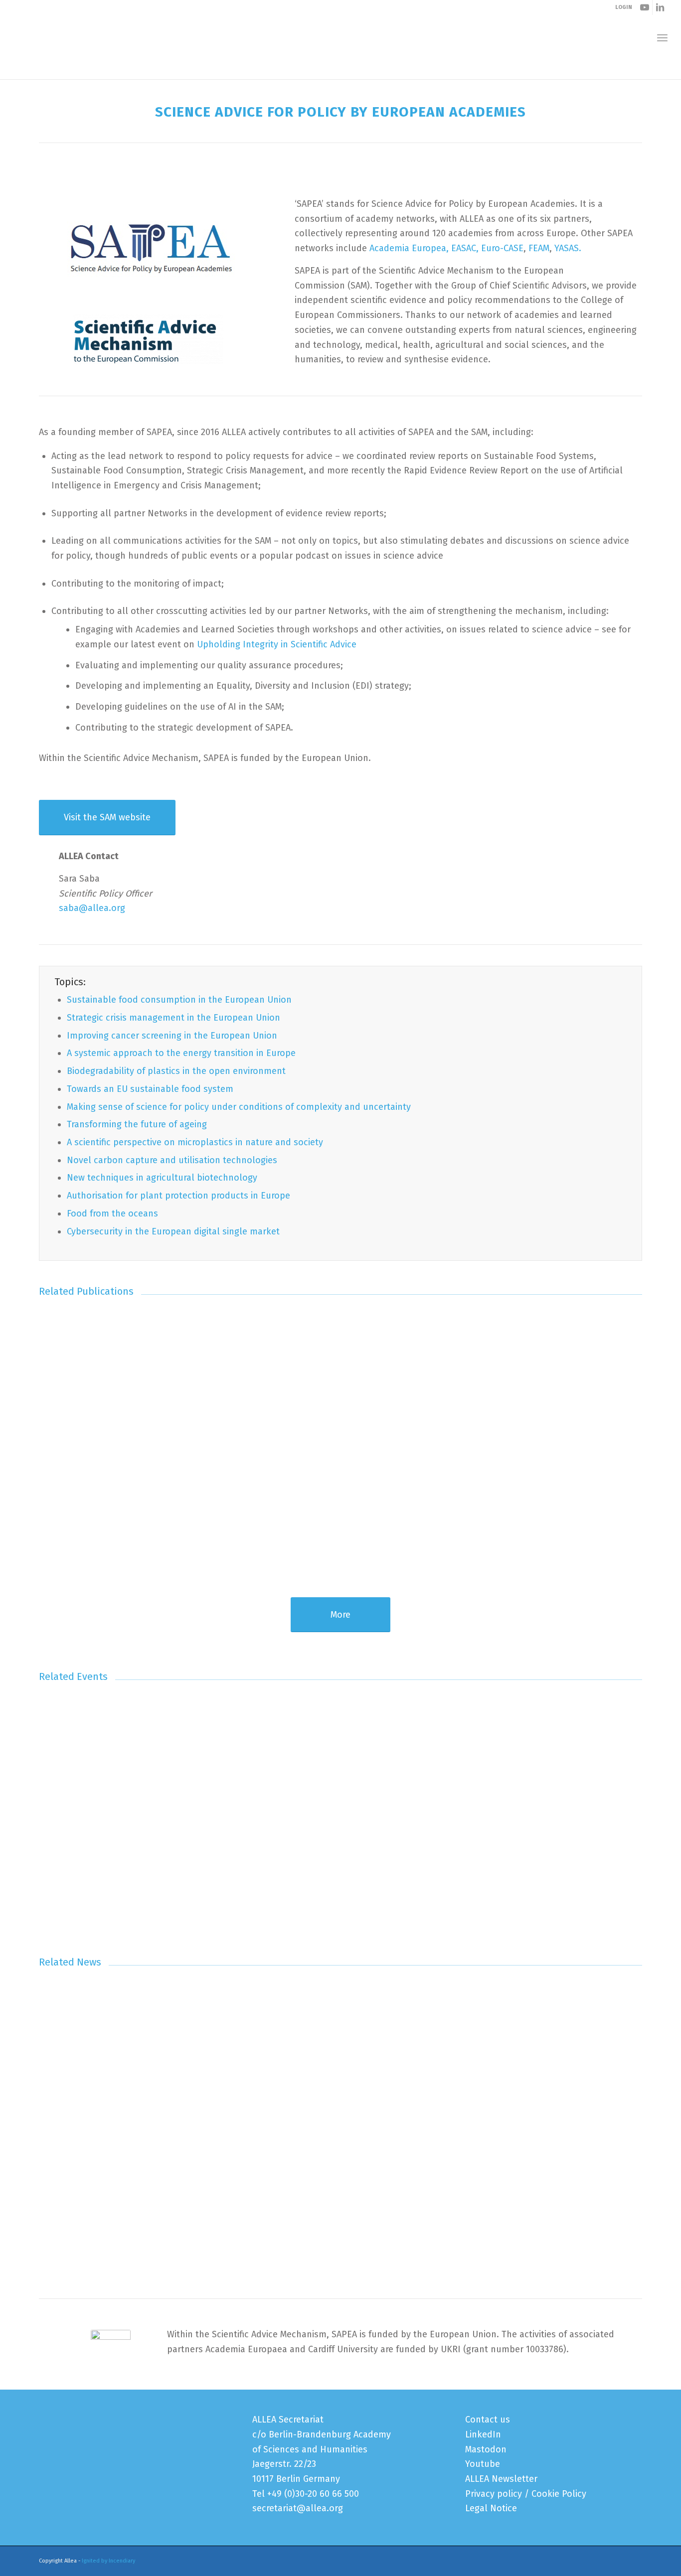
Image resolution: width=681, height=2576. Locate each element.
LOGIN (624, 7)
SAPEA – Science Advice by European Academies (127, 69)
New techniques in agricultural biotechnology (162, 1178)
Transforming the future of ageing (137, 1124)
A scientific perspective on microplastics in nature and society (195, 1142)
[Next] (627, 1424)
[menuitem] (662, 38)
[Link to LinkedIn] (660, 7)
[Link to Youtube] (645, 7)
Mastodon (486, 2449)
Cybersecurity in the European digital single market (173, 1231)
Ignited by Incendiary (108, 2561)
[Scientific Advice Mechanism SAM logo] (149, 339)
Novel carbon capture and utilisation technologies (172, 1160)
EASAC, (465, 248)
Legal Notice (491, 2508)
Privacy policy (494, 2494)
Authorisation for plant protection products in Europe (178, 1196)
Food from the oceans (112, 1213)
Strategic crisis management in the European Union (173, 1018)
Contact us (488, 2420)
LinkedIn (483, 2434)
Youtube (483, 2464)
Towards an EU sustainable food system (150, 1089)
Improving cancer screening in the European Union (172, 1036)
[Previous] (54, 1424)
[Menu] (662, 38)
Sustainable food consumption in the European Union (179, 1000)
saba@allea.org (92, 908)
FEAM (539, 248)
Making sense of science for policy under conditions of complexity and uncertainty (239, 1107)
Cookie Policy (559, 2494)
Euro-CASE (502, 248)
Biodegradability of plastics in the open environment (176, 1071)
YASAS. (568, 248)
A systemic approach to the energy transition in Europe (181, 1053)
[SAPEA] (149, 249)
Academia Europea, (410, 248)
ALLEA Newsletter (501, 2479)
